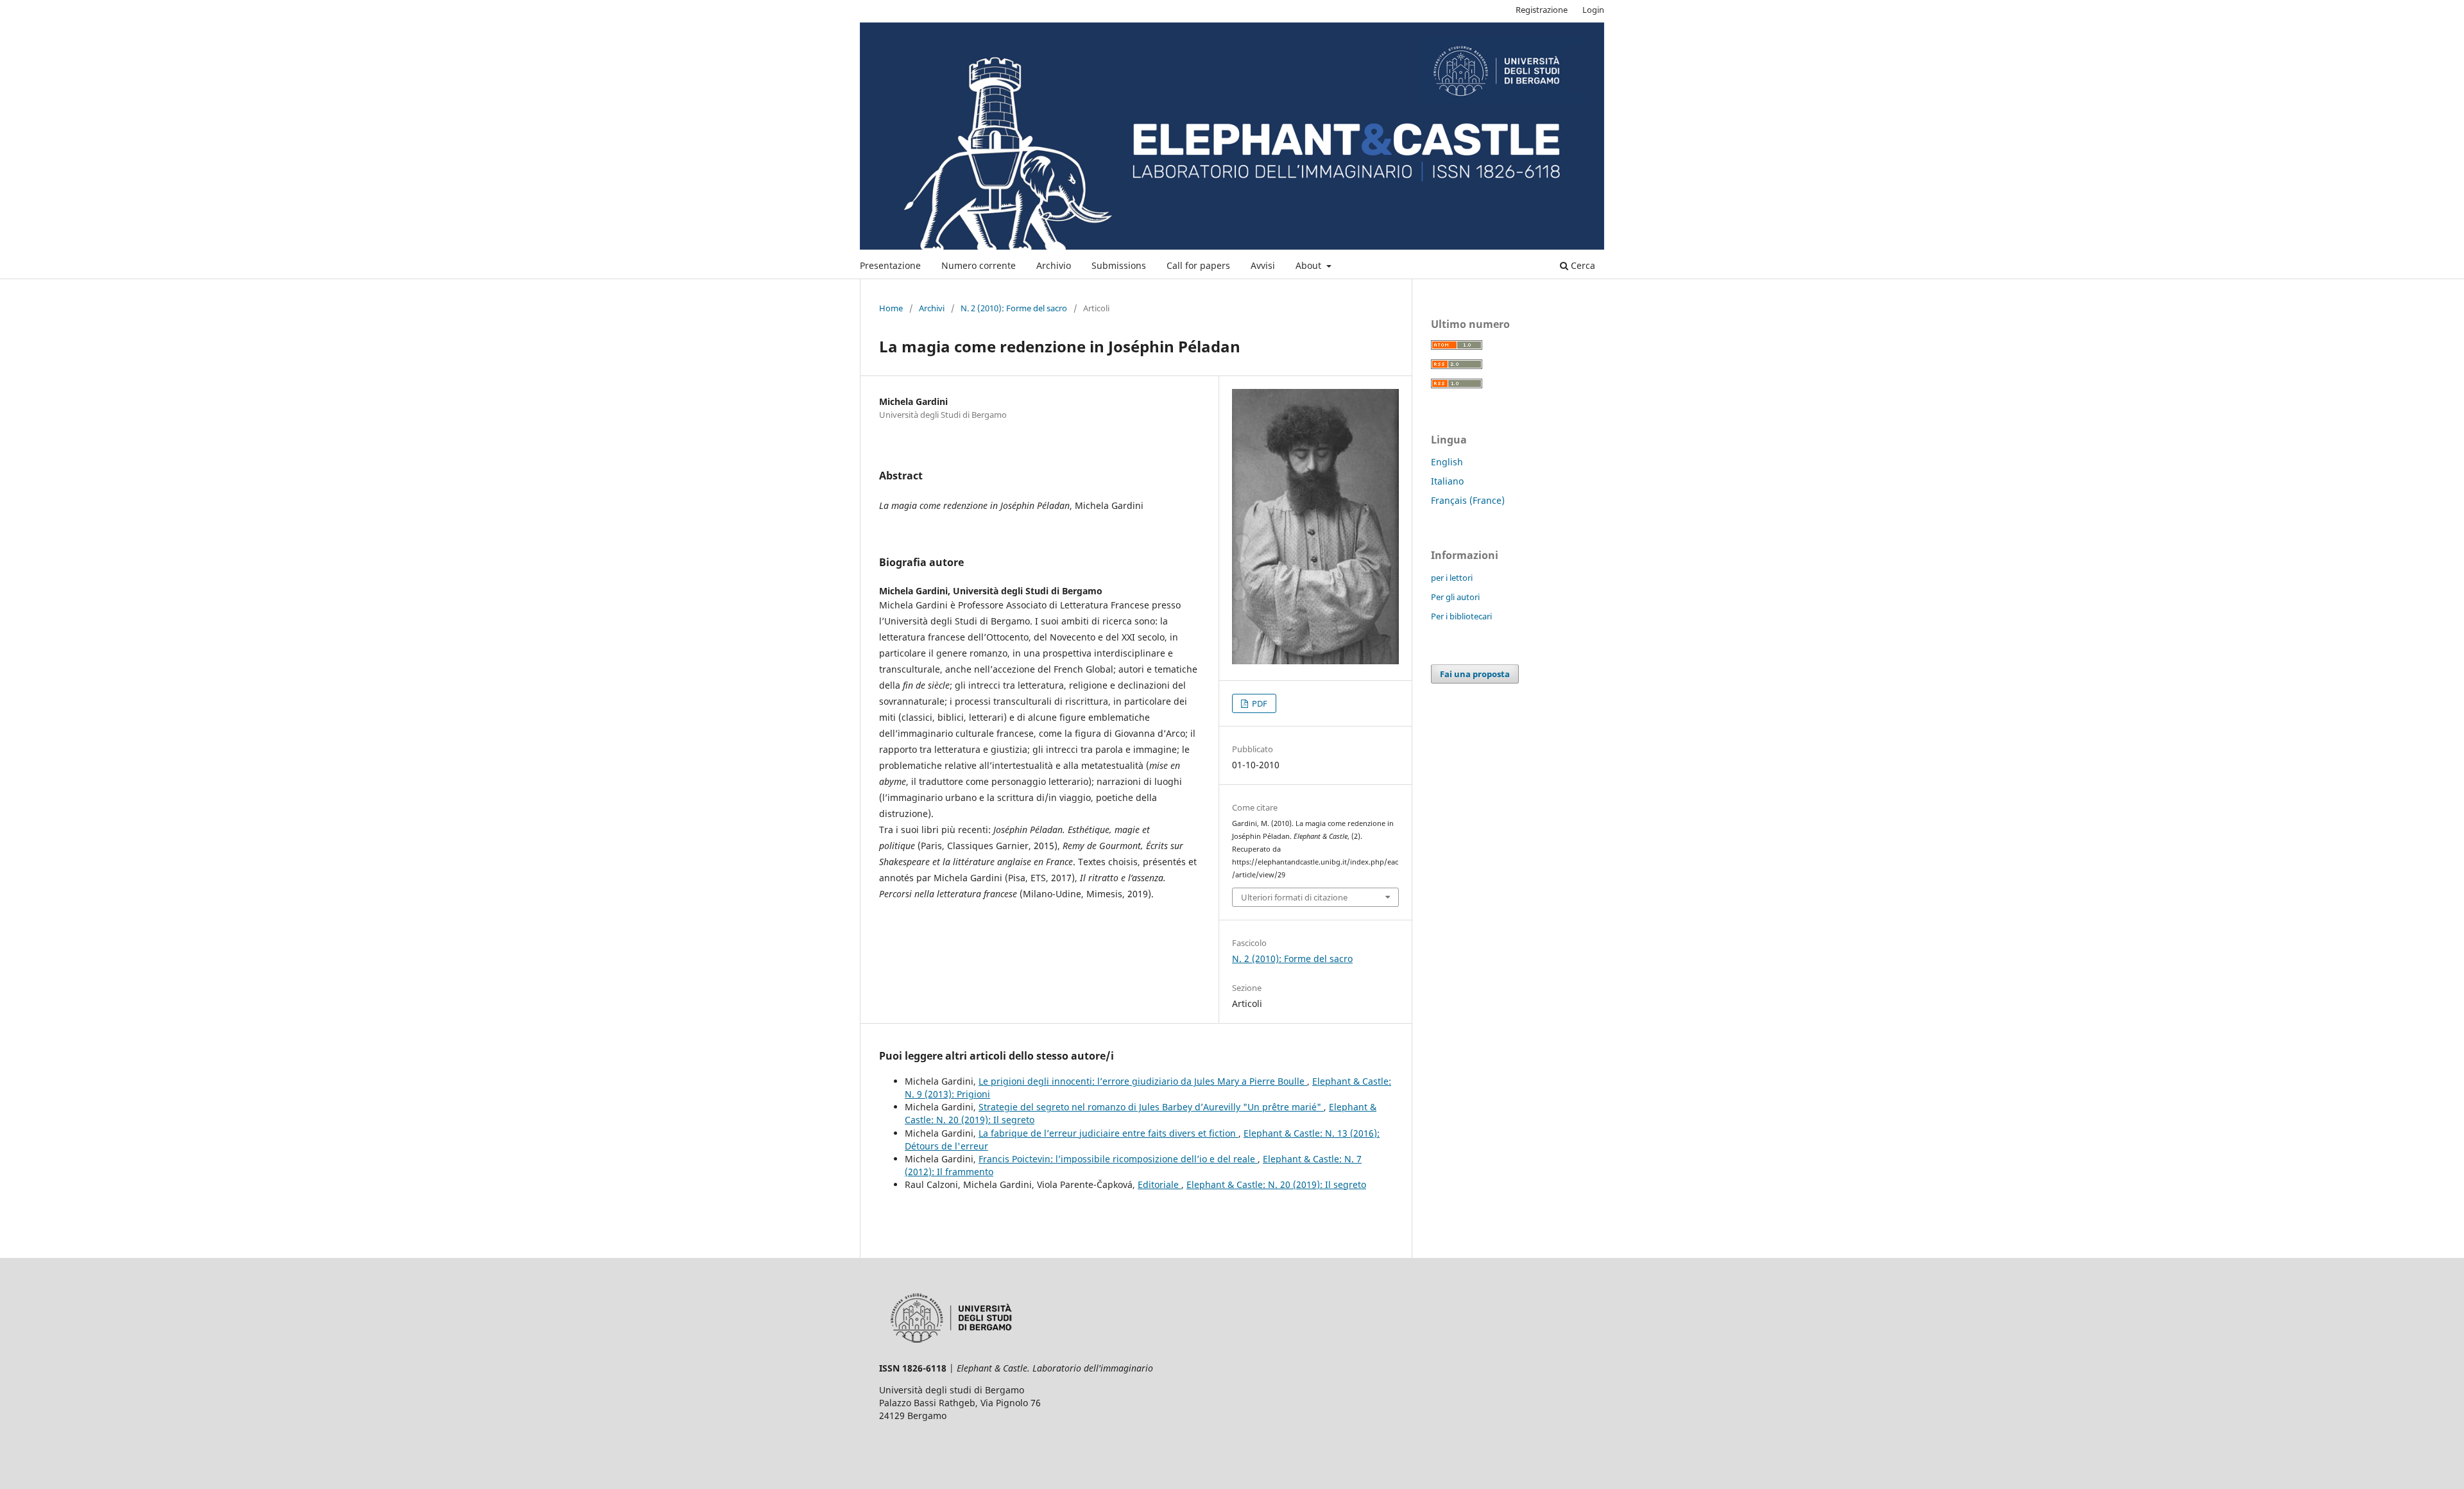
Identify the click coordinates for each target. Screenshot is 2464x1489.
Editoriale (1159, 1184)
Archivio (1054, 265)
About (1310, 265)
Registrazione (1542, 10)
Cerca (1582, 265)
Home (891, 308)
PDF (1259, 703)
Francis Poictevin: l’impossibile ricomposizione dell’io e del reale (1118, 1159)
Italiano (1447, 481)
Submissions (1119, 265)
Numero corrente (979, 265)
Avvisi (1263, 265)
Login (1593, 10)
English (1447, 462)
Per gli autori (1455, 597)
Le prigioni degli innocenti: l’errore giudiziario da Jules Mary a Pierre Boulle (1143, 1081)
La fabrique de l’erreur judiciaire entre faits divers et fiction (1108, 1133)
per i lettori (1452, 578)
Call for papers (1198, 265)
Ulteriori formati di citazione (1294, 897)
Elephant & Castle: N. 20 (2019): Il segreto (1276, 1184)
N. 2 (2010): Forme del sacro (1014, 308)
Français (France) (1468, 500)
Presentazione (890, 265)
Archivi (932, 308)
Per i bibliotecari (1461, 616)
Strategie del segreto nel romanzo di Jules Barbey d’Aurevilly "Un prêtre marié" (1151, 1107)
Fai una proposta (1475, 674)
